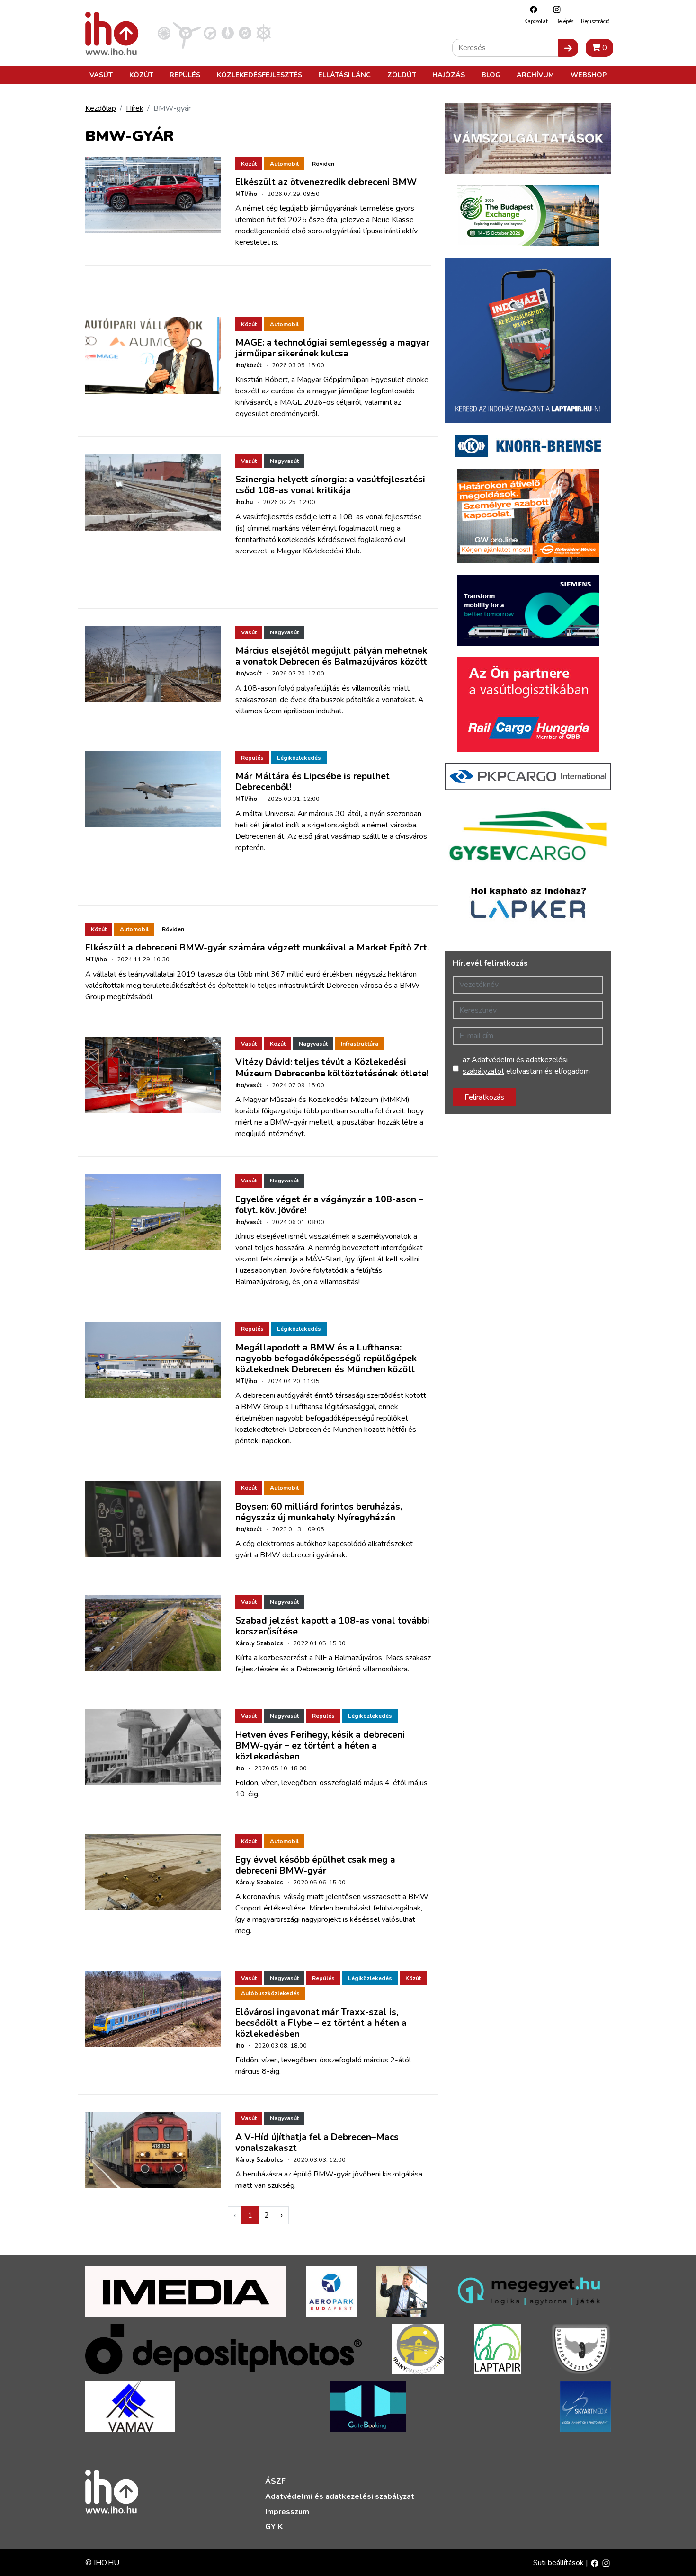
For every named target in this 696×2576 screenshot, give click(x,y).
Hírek (135, 108)
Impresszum (287, 2512)
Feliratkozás (484, 1097)
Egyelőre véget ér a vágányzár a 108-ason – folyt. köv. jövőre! (329, 1205)
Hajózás (449, 75)
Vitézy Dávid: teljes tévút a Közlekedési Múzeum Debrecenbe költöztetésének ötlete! (332, 1068)
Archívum (535, 75)
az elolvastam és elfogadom (526, 1066)
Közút (141, 75)
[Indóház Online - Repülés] (187, 33)
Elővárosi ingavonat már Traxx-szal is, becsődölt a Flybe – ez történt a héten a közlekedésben (321, 2023)
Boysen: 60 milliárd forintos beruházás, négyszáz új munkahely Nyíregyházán (319, 1512)
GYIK (274, 2527)
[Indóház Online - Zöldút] (245, 33)
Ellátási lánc (344, 75)
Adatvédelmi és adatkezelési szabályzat (340, 2496)
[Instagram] (554, 9)
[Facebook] (531, 9)
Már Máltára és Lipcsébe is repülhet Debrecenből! (312, 782)
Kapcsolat (536, 22)
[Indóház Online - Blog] (228, 33)
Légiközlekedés (299, 758)
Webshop (589, 75)
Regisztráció (595, 22)
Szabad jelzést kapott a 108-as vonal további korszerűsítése (332, 1626)
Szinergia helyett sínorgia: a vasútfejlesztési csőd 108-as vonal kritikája (330, 485)
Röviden (323, 164)
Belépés (564, 22)
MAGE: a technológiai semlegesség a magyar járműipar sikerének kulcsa (332, 348)
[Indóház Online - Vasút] (164, 33)
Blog (491, 75)
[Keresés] (568, 48)
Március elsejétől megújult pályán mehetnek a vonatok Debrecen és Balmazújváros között (331, 656)
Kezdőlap (101, 108)
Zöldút (402, 75)
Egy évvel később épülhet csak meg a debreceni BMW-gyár (315, 1865)
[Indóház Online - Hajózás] (263, 33)
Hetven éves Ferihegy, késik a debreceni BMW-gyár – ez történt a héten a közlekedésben (320, 1746)
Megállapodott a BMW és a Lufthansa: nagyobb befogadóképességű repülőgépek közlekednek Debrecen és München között (326, 1359)
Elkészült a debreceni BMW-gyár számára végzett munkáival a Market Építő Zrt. (257, 948)
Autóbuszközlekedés (270, 1993)
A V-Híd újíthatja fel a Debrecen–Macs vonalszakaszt (317, 2143)
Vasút (101, 75)
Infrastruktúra (360, 1044)
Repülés (185, 75)
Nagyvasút (284, 461)
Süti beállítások (559, 2563)
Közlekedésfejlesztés (259, 75)
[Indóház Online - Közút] (210, 33)
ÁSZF (275, 2481)
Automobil (284, 164)
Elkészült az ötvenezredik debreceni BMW (326, 182)
